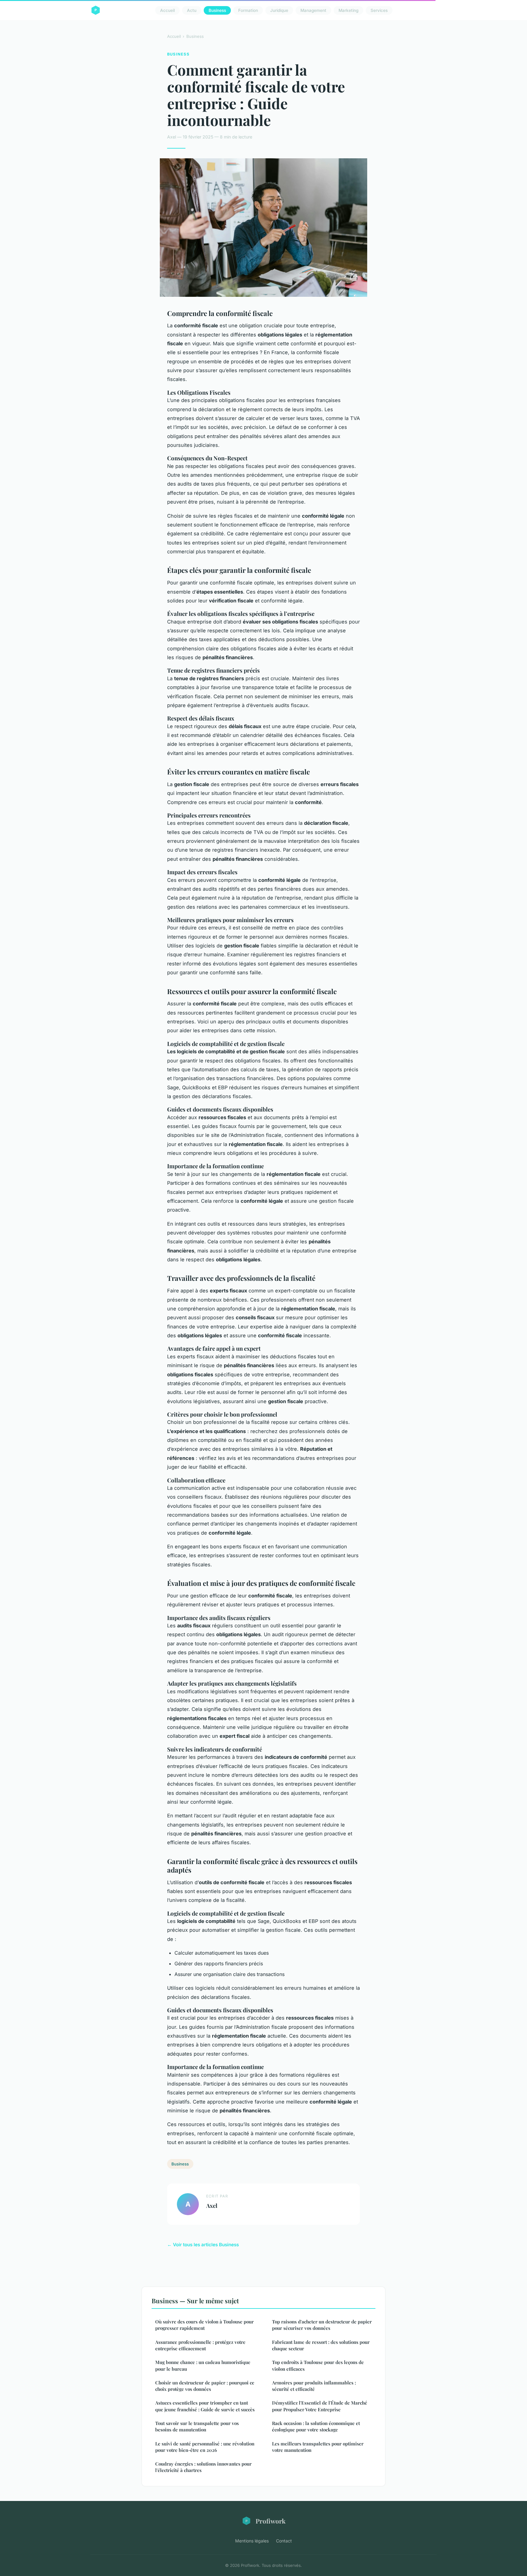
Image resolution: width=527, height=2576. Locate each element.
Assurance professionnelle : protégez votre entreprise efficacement (200, 2345)
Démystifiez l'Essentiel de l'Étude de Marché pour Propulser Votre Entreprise (320, 2406)
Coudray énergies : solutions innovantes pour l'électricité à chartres (203, 2467)
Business (217, 10)
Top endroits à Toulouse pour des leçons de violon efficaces (318, 2365)
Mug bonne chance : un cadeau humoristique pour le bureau (203, 2365)
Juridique (279, 10)
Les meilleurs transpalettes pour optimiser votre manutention (318, 2447)
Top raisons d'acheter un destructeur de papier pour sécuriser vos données (322, 2325)
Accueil (167, 10)
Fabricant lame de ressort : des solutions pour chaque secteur (321, 2345)
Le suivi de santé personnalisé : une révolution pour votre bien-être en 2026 (205, 2447)
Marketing (348, 10)
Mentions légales (252, 2541)
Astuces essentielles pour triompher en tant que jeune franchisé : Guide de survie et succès (205, 2406)
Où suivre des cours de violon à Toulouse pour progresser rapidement (204, 2325)
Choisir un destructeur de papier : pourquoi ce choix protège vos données (205, 2386)
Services (379, 10)
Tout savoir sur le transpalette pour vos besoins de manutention (197, 2426)
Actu (192, 10)
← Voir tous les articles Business (203, 2245)
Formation (248, 10)
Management (313, 10)
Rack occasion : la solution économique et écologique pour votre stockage (316, 2426)
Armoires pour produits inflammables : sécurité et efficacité (314, 2386)
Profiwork (271, 2521)
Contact (284, 2541)
